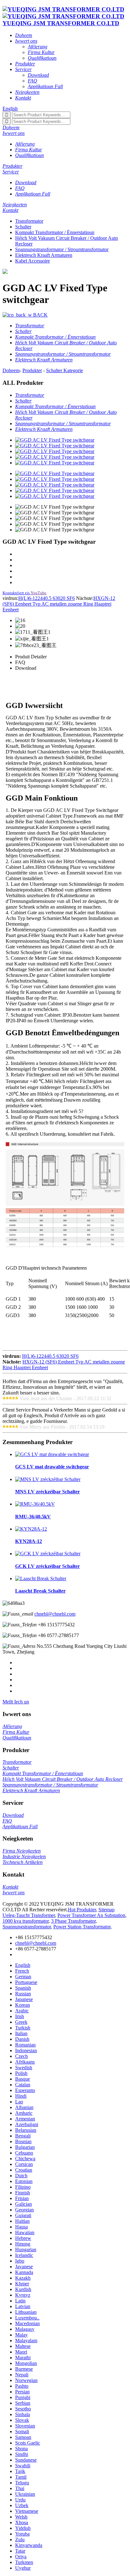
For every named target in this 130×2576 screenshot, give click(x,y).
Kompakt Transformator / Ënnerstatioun (55, 232)
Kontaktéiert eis (16, 593)
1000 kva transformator (26, 1921)
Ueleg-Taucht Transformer (29, 1915)
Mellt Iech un (16, 1702)
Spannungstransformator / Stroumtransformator (62, 249)
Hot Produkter (82, 1910)
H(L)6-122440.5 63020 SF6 (47, 598)
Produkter (32, 370)
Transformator (29, 221)
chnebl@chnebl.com (55, 1614)
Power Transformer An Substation (91, 1915)
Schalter (23, 227)
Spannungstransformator (27, 1927)
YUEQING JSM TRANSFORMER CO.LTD (61, 23)
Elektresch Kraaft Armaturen (44, 255)
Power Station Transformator (82, 1927)
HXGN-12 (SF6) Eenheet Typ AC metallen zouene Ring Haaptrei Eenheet (59, 604)
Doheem (11, 370)
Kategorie (73, 370)
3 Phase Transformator (73, 1921)
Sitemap (106, 1910)
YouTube (38, 593)
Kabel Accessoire (32, 261)
